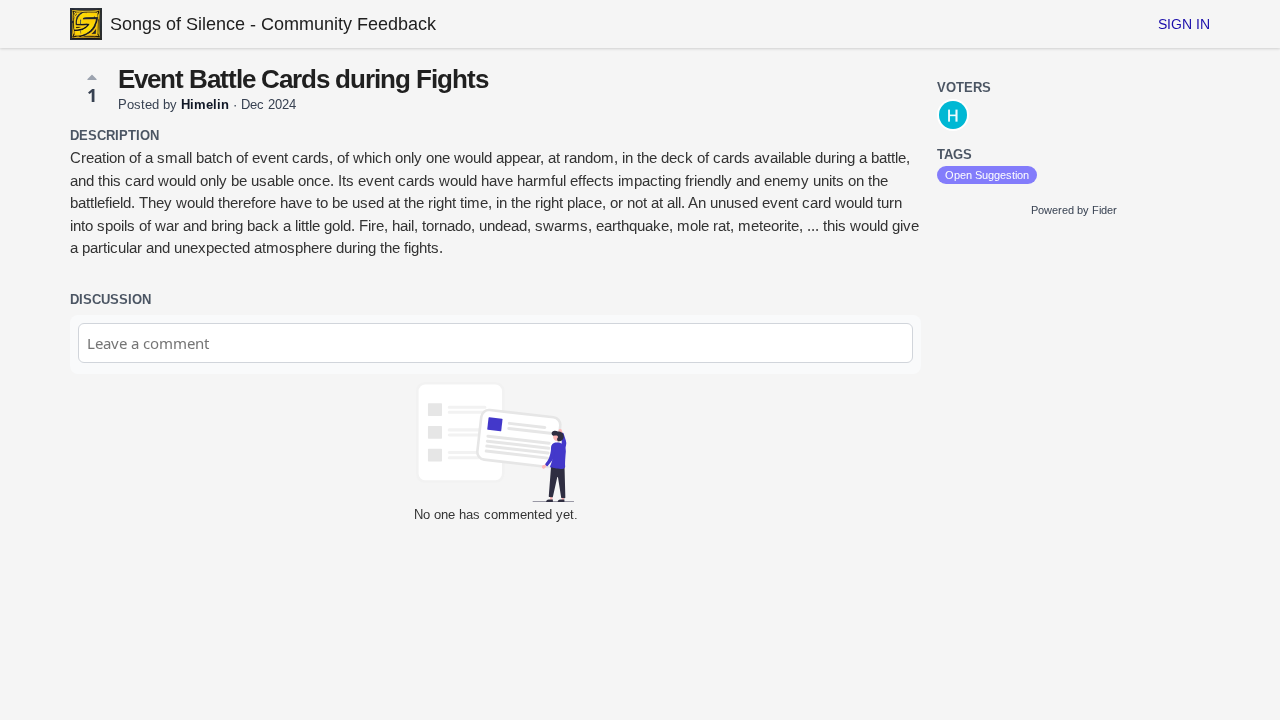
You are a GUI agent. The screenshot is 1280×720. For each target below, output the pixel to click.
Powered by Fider (1074, 210)
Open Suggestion (987, 175)
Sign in (1184, 24)
